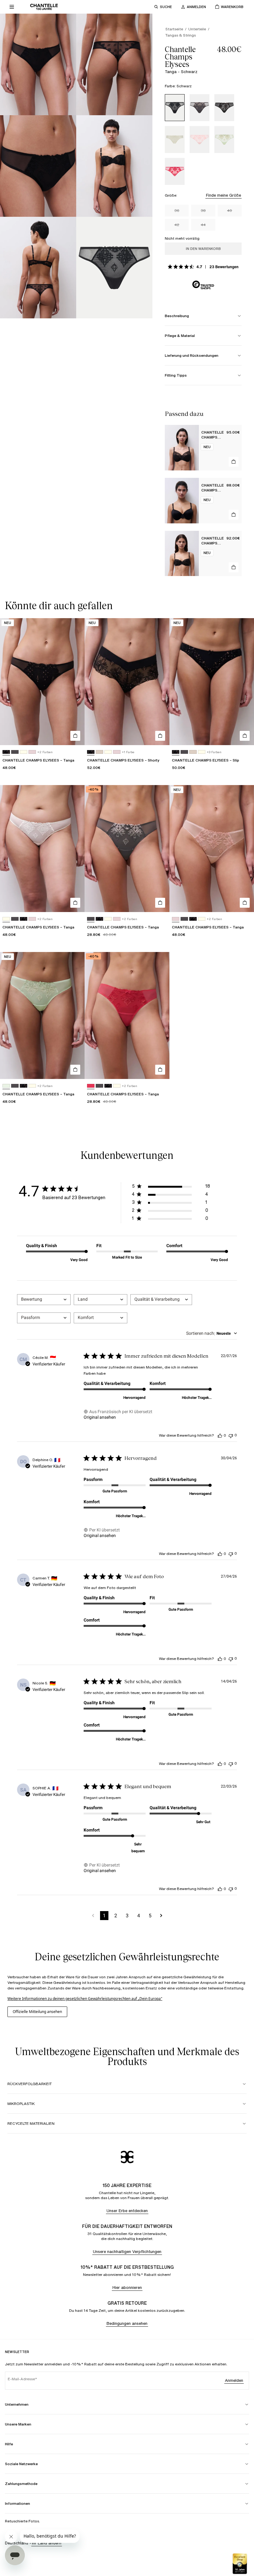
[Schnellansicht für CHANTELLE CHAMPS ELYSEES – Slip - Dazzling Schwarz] (245, 736)
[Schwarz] (175, 108)
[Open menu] (12, 7)
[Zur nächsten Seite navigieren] (161, 1916)
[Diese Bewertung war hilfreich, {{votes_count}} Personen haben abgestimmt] (220, 1435)
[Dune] (99, 752)
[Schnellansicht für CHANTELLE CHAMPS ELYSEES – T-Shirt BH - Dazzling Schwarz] (234, 515)
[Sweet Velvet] (175, 171)
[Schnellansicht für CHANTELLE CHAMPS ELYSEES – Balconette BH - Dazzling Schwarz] (234, 567)
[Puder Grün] (224, 140)
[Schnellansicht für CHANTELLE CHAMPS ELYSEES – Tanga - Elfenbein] (75, 903)
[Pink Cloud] (199, 140)
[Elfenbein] (175, 140)
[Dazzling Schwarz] (224, 108)
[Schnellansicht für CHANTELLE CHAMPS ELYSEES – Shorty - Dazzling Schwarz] (160, 736)
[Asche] (199, 108)
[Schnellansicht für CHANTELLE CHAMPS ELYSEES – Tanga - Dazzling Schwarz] (75, 736)
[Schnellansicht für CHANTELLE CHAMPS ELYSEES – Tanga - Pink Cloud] (245, 903)
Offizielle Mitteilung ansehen (37, 2012)
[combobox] (44, 1300)
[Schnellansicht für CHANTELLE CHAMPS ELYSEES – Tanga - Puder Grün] (75, 1070)
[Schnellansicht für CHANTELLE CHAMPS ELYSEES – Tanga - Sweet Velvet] (160, 1070)
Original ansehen (100, 1417)
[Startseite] (44, 7)
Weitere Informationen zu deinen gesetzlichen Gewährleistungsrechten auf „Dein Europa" (85, 1999)
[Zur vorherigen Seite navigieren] (93, 1916)
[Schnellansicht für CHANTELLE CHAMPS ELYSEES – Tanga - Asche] (160, 903)
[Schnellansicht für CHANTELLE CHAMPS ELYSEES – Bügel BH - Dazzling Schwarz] (234, 462)
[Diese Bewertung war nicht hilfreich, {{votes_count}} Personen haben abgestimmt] (231, 1435)
